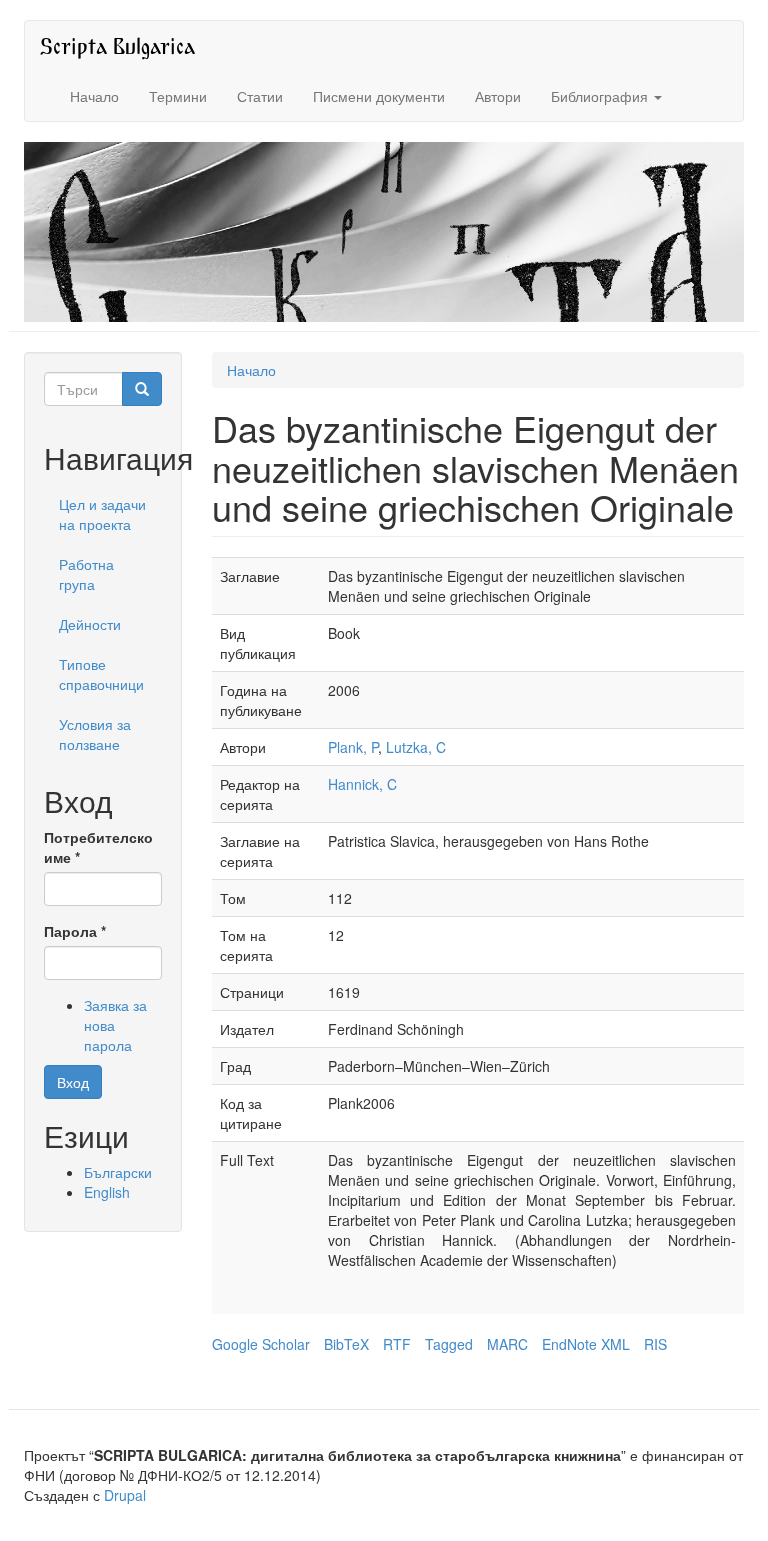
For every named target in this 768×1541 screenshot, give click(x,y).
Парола (75, 931)
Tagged (449, 1344)
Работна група (86, 574)
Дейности (90, 624)
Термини (178, 96)
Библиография (601, 96)
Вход (73, 1082)
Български (118, 1172)
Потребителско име (98, 847)
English (107, 1192)
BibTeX (346, 1344)
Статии (260, 96)
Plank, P (353, 747)
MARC (507, 1344)
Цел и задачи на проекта (102, 514)
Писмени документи (379, 96)
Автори (498, 96)
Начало (94, 96)
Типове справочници (101, 674)
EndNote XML (586, 1344)
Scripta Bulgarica (117, 45)
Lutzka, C (416, 747)
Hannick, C (362, 784)
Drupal (125, 1495)
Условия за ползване (95, 734)
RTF (397, 1344)
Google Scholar (261, 1344)
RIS (655, 1344)
